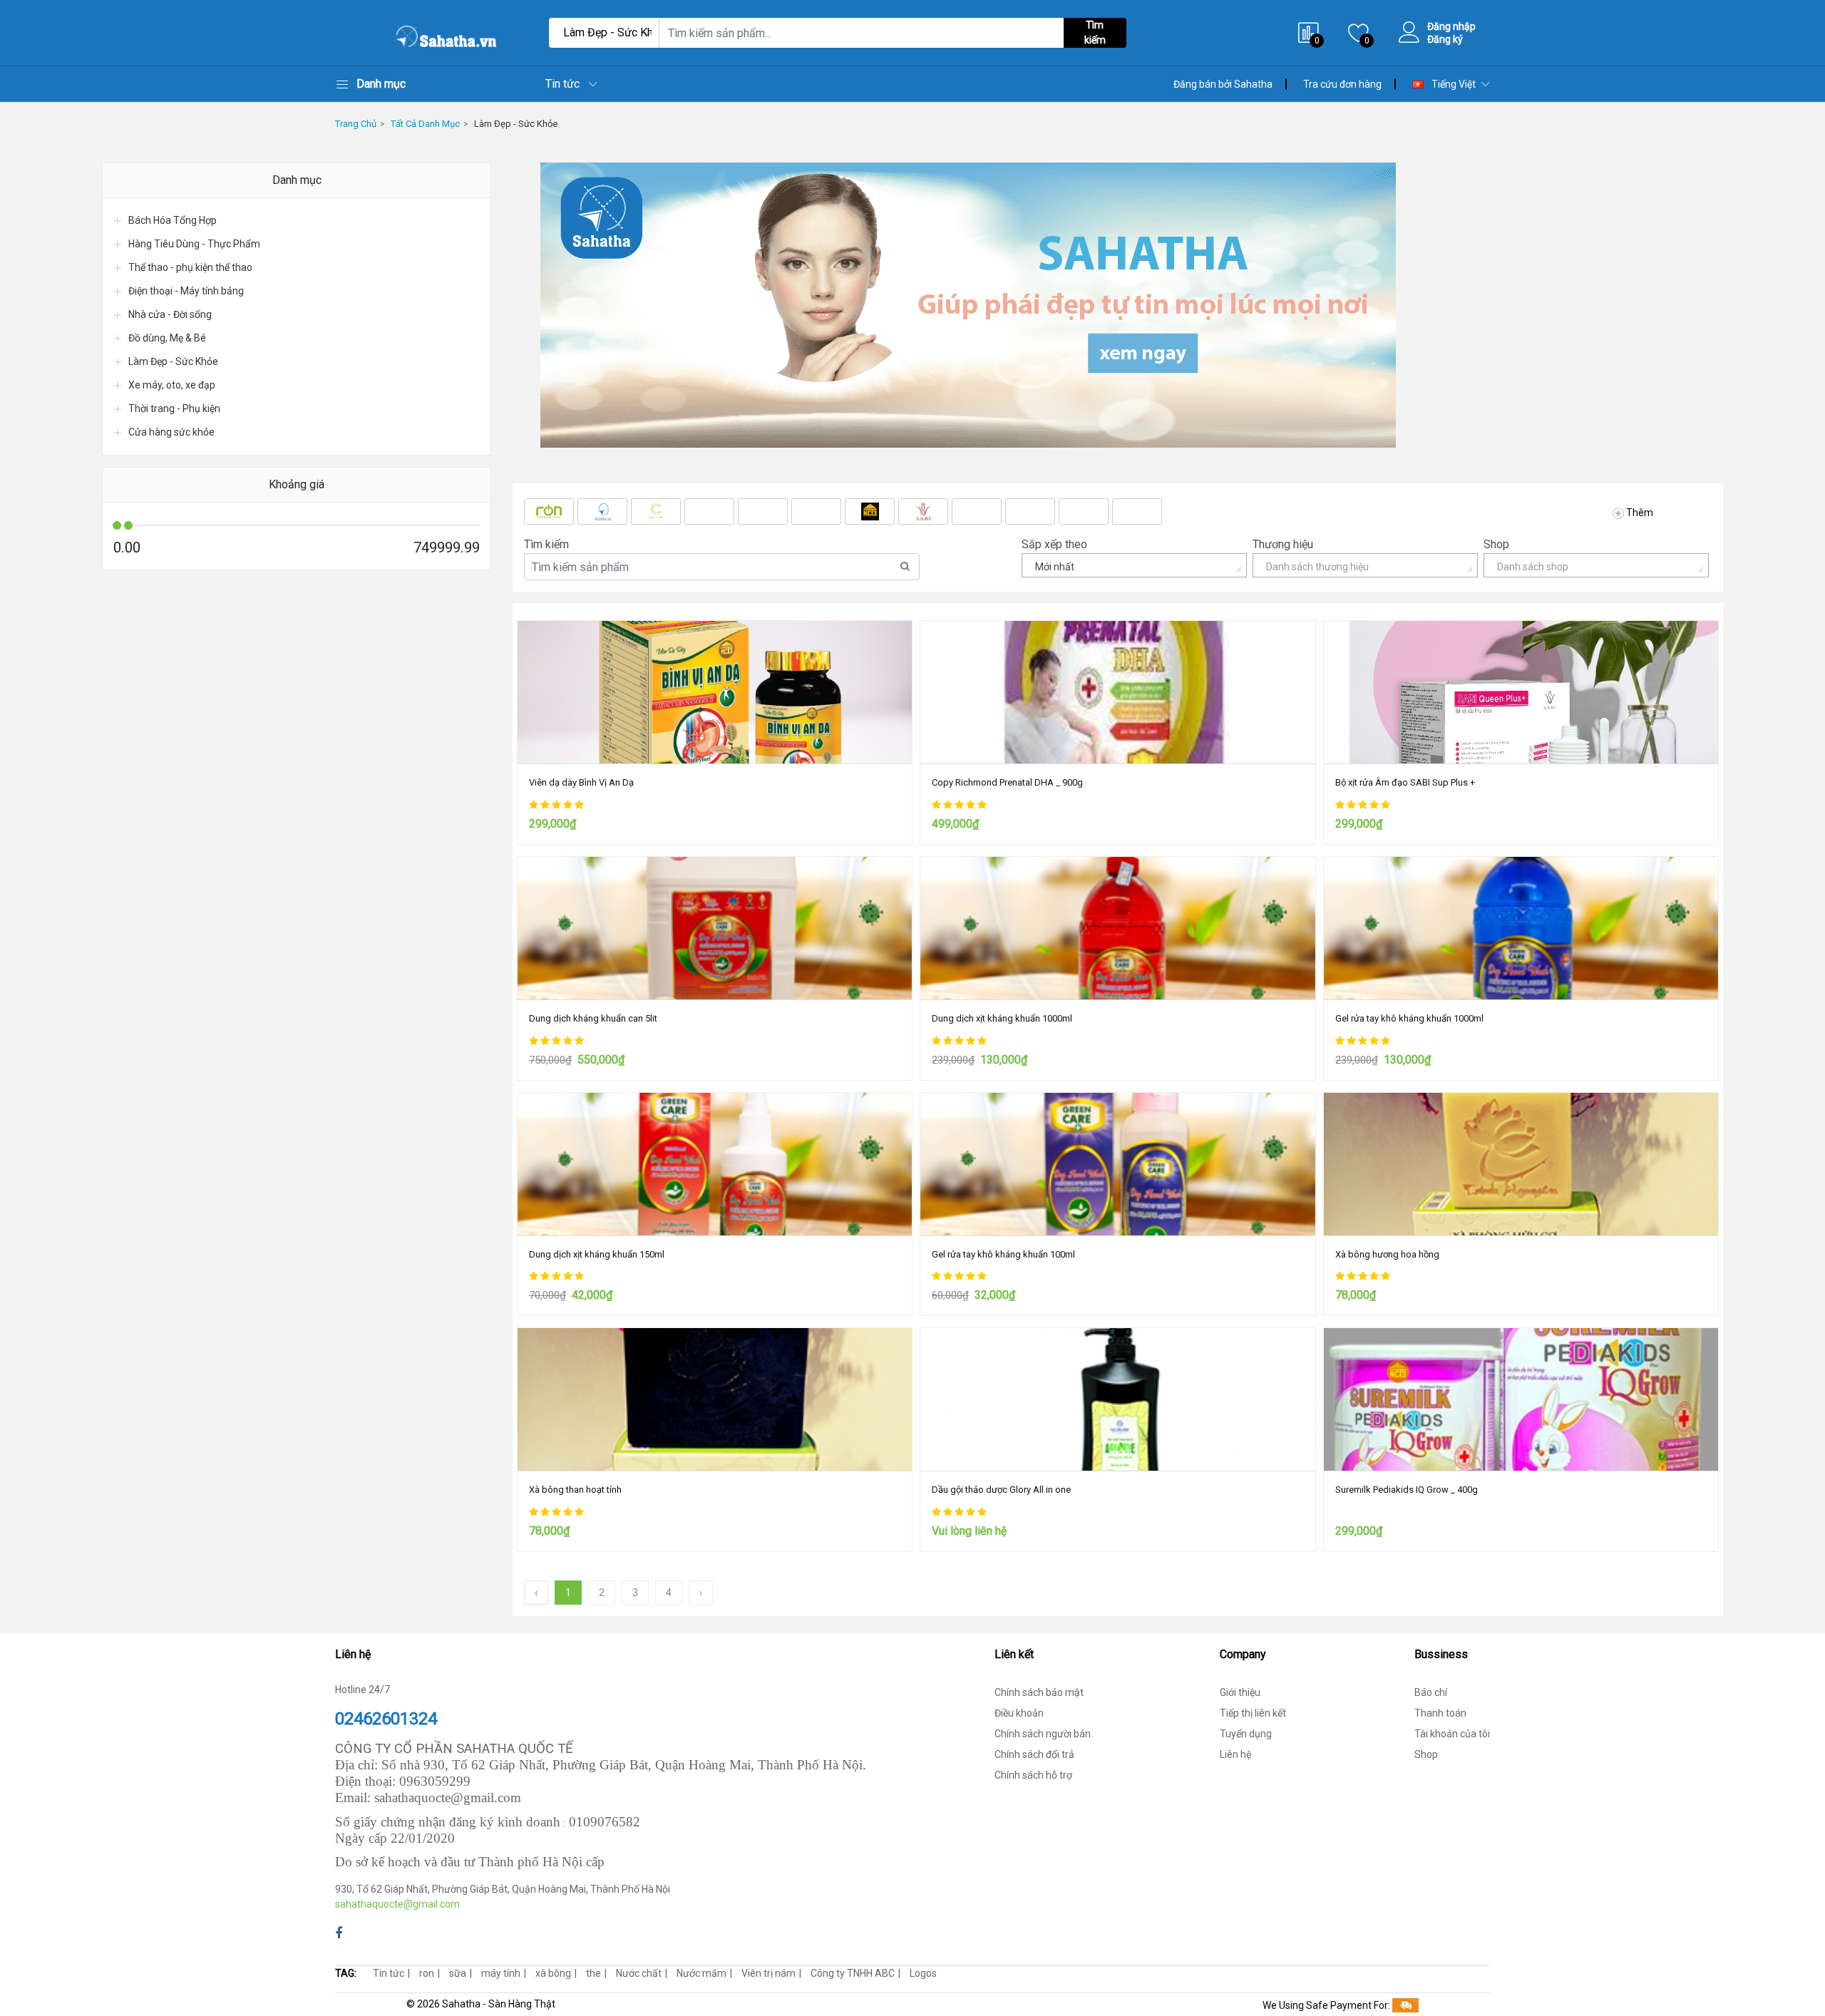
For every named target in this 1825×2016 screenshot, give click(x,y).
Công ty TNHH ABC (853, 1973)
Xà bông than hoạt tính (575, 1490)
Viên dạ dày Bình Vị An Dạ (581, 782)
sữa (458, 1973)
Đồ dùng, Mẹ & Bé (167, 338)
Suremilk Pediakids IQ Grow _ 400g (1407, 1490)
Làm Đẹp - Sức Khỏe (516, 124)
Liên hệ (1235, 1754)
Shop (1496, 544)
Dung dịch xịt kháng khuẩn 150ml (597, 1254)
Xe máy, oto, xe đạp (172, 385)
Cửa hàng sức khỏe (171, 432)
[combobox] (1134, 565)
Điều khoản (1019, 1713)
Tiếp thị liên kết (1253, 1713)
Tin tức (562, 84)
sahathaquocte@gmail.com (397, 1904)
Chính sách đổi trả (1034, 1754)
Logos (923, 1973)
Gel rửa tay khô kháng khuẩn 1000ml (1409, 1018)
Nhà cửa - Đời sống (170, 314)
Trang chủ (356, 124)
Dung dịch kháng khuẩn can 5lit (593, 1018)
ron (427, 1973)
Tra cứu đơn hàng (1342, 84)
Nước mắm (701, 1973)
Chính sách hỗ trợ (1033, 1775)
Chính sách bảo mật (1039, 1692)
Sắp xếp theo (1054, 544)
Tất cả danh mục (425, 124)
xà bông (553, 1973)
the (593, 1973)
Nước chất (639, 1973)
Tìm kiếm (1095, 32)
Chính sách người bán (1043, 1734)
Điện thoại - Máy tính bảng (186, 291)
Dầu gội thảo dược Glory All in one (1001, 1490)
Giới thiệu (1240, 1692)
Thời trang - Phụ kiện (174, 408)
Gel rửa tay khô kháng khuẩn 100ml (1003, 1254)
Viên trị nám (768, 1973)
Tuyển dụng (1246, 1734)
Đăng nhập (1451, 26)
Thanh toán (1440, 1713)
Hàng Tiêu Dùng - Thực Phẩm (194, 244)
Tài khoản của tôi (1452, 1734)
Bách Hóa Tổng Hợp (173, 220)
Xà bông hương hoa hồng (1387, 1254)
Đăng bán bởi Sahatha (1223, 84)
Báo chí (1431, 1692)
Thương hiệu (1283, 544)
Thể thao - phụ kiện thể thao (190, 267)
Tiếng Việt (1453, 84)
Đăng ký (1445, 39)
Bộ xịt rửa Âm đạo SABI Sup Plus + (1405, 782)
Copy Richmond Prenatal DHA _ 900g (1007, 782)
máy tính (501, 1973)
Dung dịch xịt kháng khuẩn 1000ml (1002, 1018)
